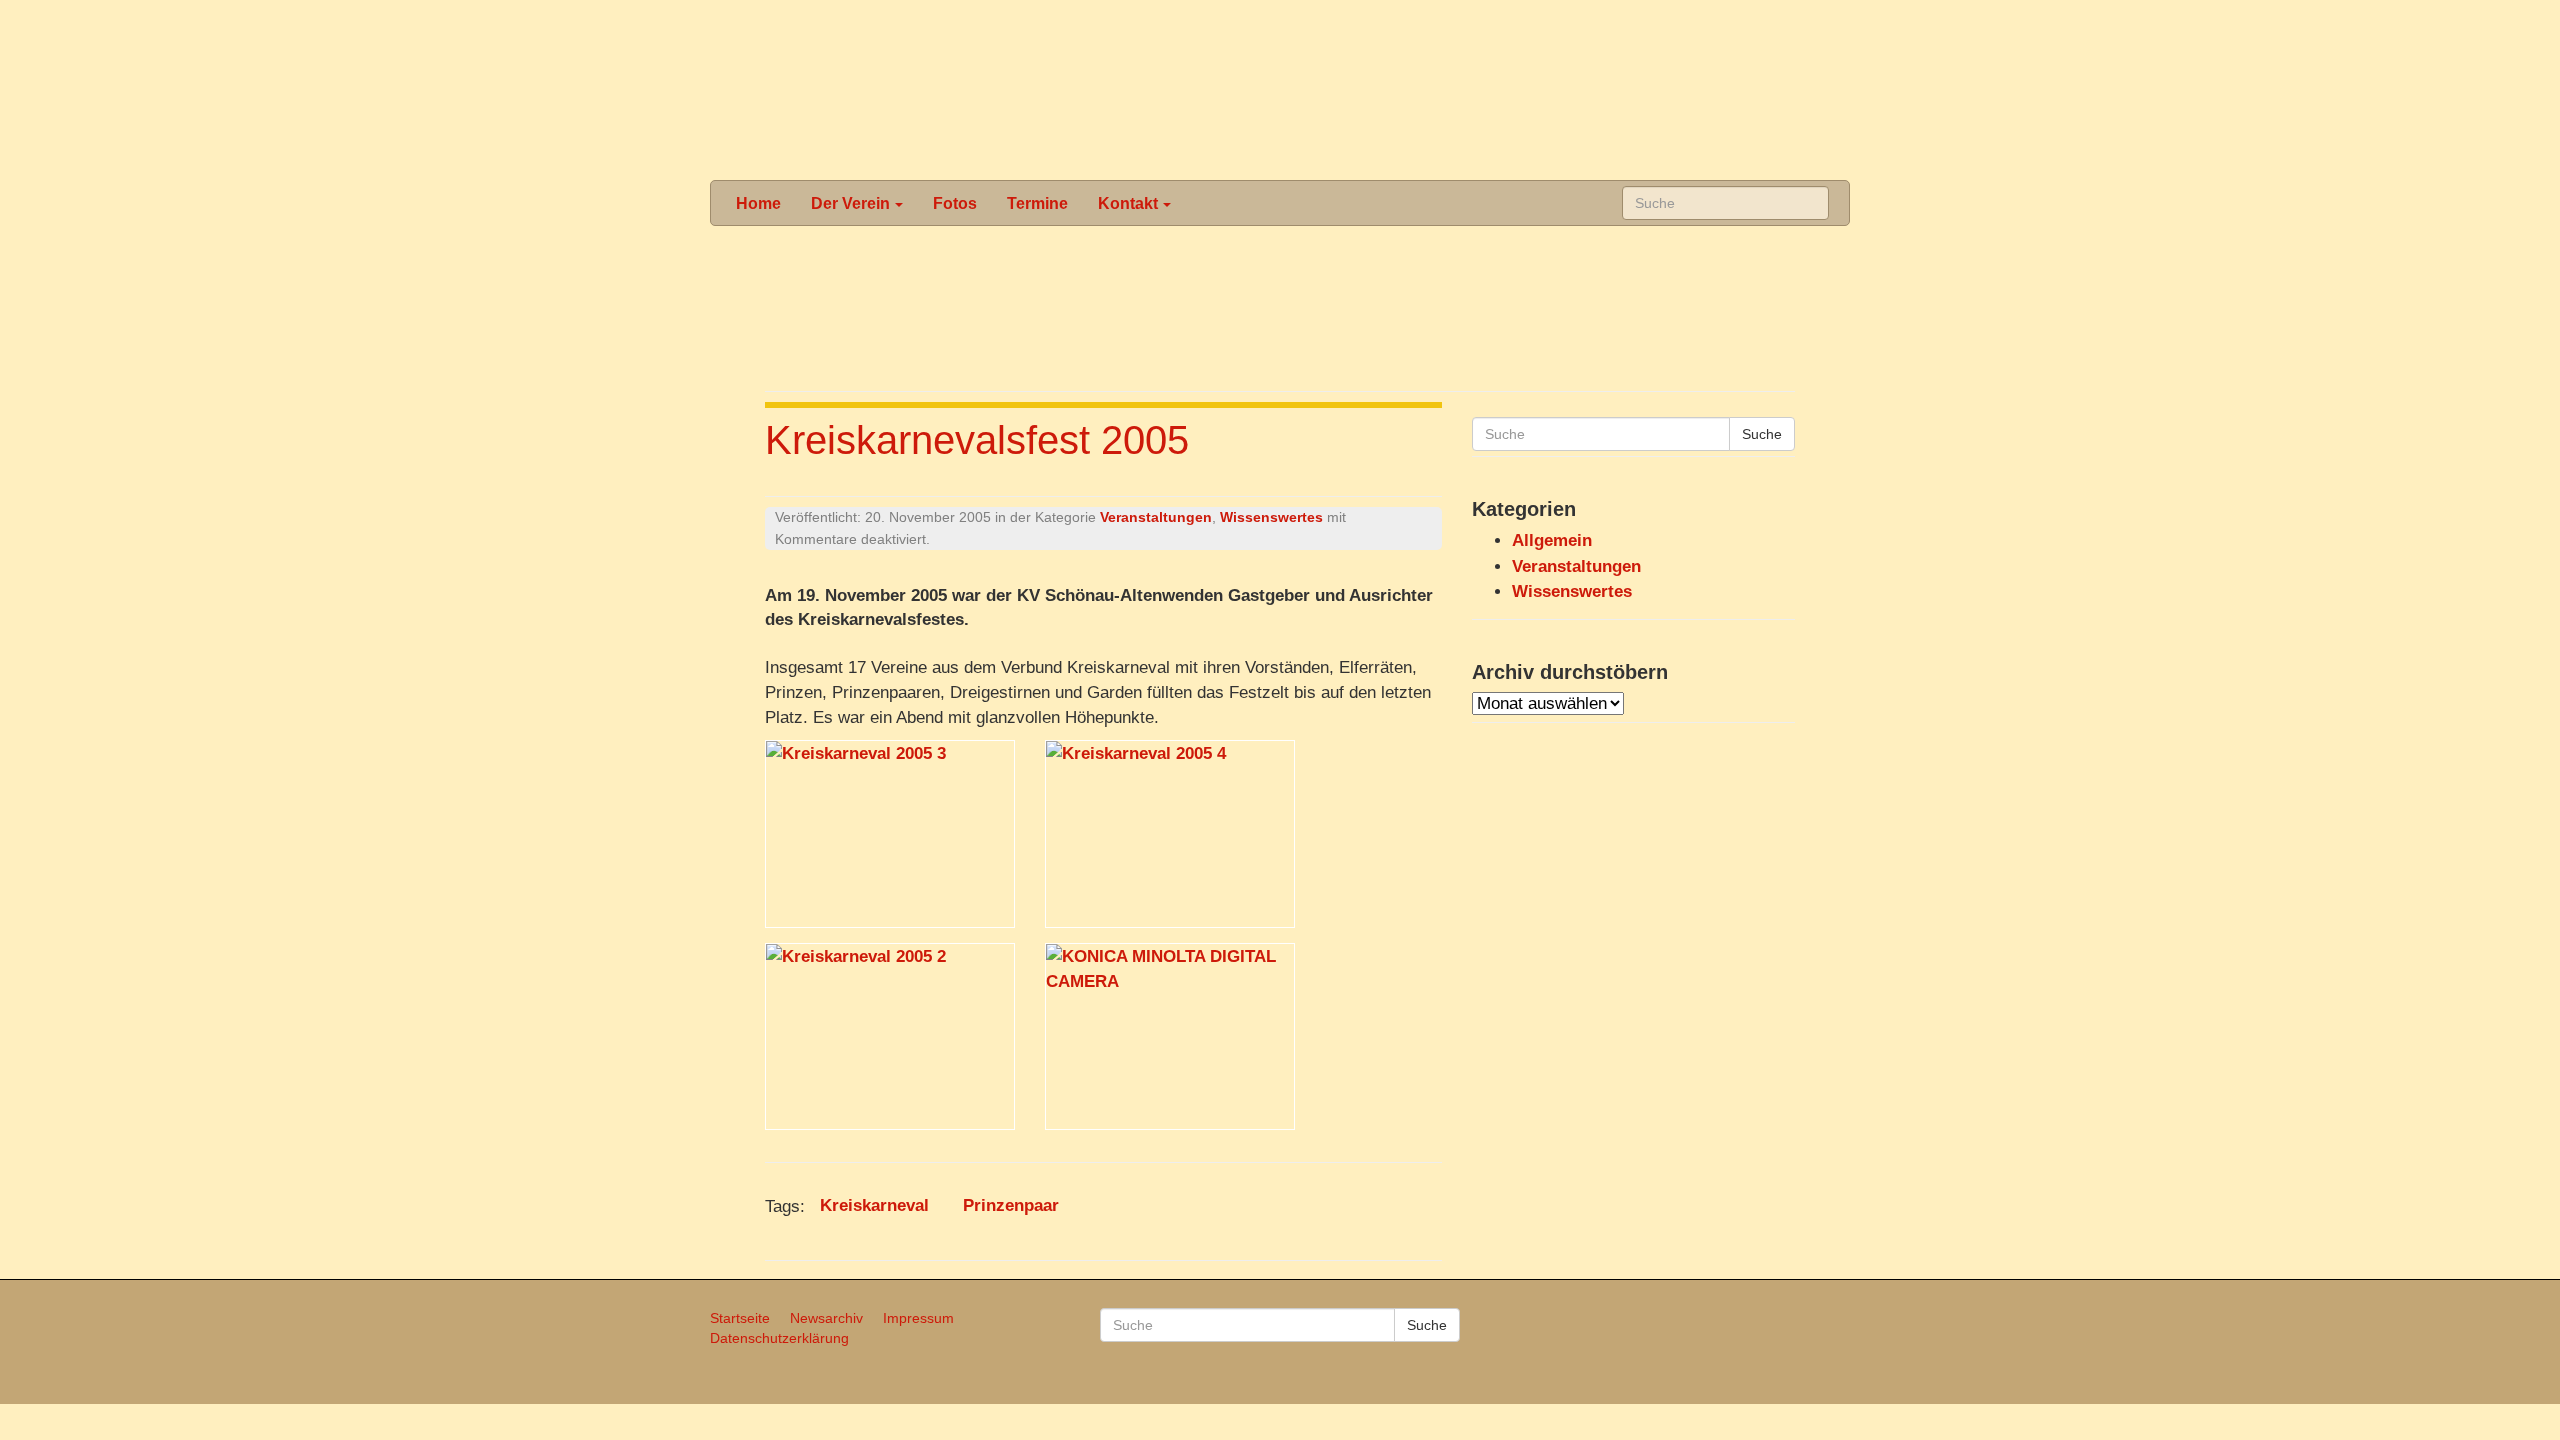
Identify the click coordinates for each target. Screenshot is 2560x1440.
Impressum (918, 1318)
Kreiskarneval (874, 1206)
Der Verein (850, 203)
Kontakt (1128, 203)
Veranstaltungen (1156, 517)
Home (758, 203)
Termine (1037, 203)
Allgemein (1552, 540)
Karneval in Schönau (1278, 90)
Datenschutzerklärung (779, 1338)
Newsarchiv (826, 1318)
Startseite (740, 1318)
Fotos (955, 203)
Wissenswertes (1271, 517)
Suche (1762, 434)
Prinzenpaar (1011, 1206)
